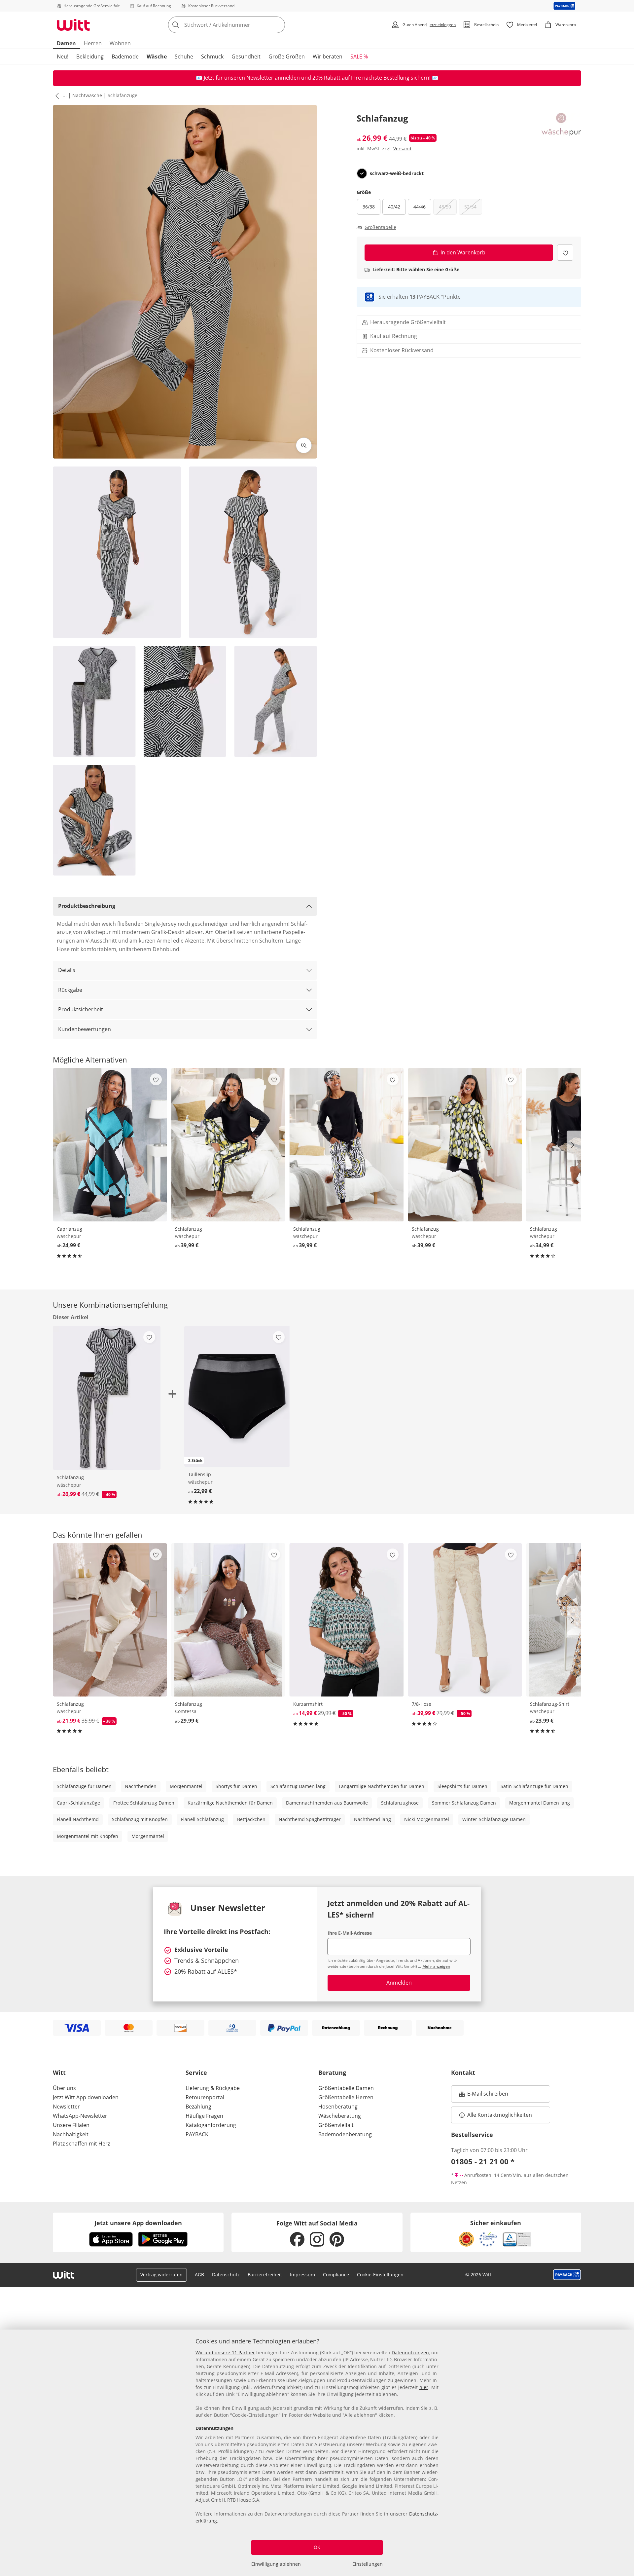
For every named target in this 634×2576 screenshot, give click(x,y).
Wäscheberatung (340, 2116)
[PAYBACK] (564, 6)
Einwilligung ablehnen (276, 2564)
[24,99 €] (110, 1145)
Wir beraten (328, 56)
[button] (56, 95)
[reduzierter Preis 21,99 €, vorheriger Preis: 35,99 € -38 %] (110, 1620)
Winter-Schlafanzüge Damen (494, 1819)
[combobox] (241, 25)
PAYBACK (197, 2134)
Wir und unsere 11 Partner (225, 2352)
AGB (199, 2275)
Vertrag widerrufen (161, 2275)
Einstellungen (368, 2564)
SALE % (359, 56)
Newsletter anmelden (273, 78)
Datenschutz (226, 2275)
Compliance (336, 2275)
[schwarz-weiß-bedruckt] (362, 173)
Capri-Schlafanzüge (78, 1803)
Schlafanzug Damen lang (298, 1786)
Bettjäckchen (251, 1819)
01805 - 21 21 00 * (483, 2161)
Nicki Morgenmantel (427, 1819)
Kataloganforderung (211, 2125)
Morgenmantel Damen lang (540, 1803)
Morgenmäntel (186, 1786)
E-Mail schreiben (484, 2096)
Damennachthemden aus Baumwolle (327, 1803)
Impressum (302, 2275)
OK (317, 2547)
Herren (93, 43)
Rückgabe (70, 990)
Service (196, 2072)
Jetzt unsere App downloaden (138, 2223)
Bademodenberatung (345, 2134)
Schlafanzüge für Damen (84, 1786)
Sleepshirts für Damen (462, 1786)
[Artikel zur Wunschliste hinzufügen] (565, 253)
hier (424, 2387)
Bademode (125, 56)
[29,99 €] (228, 1620)
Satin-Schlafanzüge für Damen (534, 1786)
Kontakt (463, 2072)
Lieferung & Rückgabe (213, 2088)
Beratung (332, 2072)
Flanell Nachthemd (78, 1819)
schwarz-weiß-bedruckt (397, 173)
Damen (66, 43)
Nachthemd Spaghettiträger (310, 1819)
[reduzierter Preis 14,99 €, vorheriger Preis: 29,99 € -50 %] (346, 1620)
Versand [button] (402, 149)
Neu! (63, 56)
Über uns (64, 2088)
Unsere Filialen (71, 2125)
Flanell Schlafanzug (202, 1819)
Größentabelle (380, 227)
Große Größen (287, 56)
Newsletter (66, 2107)
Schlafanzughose (400, 1803)
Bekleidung (90, 56)
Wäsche (157, 56)
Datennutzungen (410, 2352)
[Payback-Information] (567, 2275)
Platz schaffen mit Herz (81, 2144)
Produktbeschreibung (87, 906)
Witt (59, 2072)
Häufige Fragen (204, 2116)
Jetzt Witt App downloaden (86, 2097)
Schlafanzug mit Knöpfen (140, 1819)
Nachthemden (141, 1786)
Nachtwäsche (87, 95)
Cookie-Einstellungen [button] (380, 2275)
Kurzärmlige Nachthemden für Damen (230, 1803)
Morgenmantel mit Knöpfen (88, 1836)
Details (67, 970)
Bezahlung (198, 2107)
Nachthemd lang (372, 1819)
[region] (317, 2453)
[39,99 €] (228, 1145)
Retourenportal (205, 2097)
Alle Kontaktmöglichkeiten (500, 2115)
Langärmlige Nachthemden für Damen (382, 1786)
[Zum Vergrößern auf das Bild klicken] (304, 445)
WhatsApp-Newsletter (80, 2116)
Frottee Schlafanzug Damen (144, 1803)
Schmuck (212, 56)
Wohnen (120, 43)
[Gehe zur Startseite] (73, 25)
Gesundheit (246, 56)
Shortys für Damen (236, 1786)
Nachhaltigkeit (71, 2134)
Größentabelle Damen (346, 2088)
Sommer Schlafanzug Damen (464, 1803)
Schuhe (184, 56)
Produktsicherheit (81, 1009)
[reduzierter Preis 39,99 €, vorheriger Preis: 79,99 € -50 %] (465, 1620)
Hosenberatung (338, 2107)
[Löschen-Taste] (278, 25)
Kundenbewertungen (85, 1029)
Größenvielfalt (336, 2125)
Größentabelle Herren (346, 2097)
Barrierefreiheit (265, 2275)
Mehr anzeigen (436, 1966)
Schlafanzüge (123, 95)
